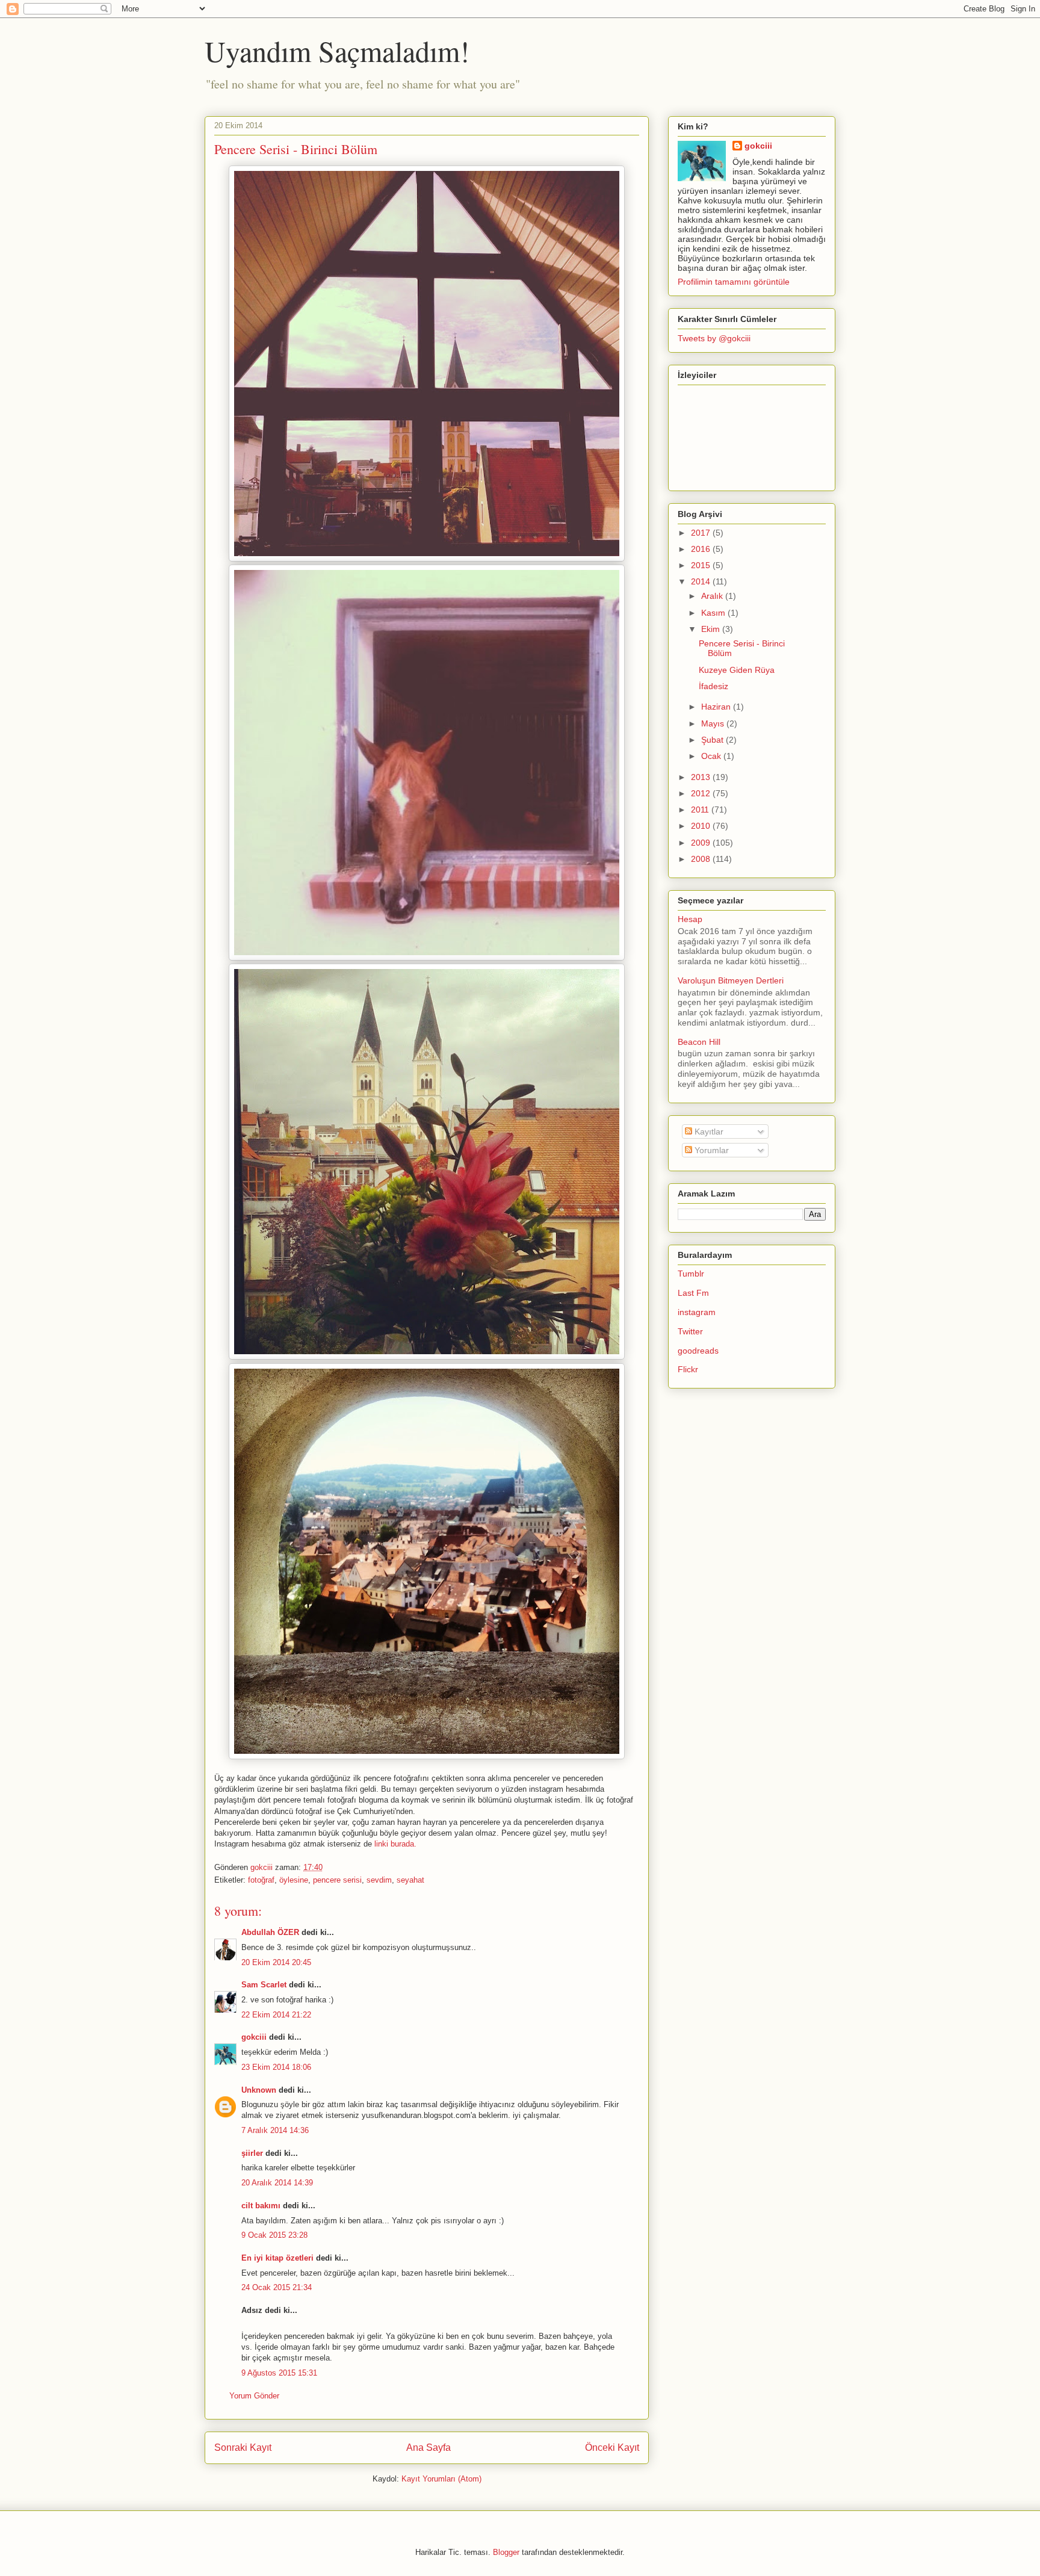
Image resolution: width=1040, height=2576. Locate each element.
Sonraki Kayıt (243, 2448)
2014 (702, 581)
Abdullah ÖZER (270, 1932)
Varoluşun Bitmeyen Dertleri (731, 980)
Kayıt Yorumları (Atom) (441, 2479)
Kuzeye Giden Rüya (737, 670)
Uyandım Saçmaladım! (337, 51)
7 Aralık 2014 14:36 (275, 2130)
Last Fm (693, 1293)
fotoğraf (261, 1880)
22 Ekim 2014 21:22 (276, 2015)
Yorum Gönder (254, 2396)
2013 (702, 777)
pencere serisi (337, 1880)
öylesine (294, 1880)
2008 (702, 859)
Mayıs (714, 723)
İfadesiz (713, 686)
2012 (702, 793)
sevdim (379, 1880)
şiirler (252, 2153)
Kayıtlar (708, 1132)
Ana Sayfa (429, 2448)
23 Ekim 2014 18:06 (276, 2067)
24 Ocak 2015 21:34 (277, 2287)
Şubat (713, 740)
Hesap (690, 919)
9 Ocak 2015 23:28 (274, 2235)
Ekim (712, 629)
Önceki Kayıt (612, 2448)
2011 (701, 810)
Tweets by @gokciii (714, 338)
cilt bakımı (261, 2206)
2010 (702, 826)
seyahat (410, 1880)
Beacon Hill (699, 1042)
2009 (702, 843)
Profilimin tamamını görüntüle (734, 282)
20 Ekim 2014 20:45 (276, 1962)
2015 (702, 565)
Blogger (506, 2552)
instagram (697, 1312)
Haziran (717, 707)
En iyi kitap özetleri (277, 2258)
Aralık (713, 596)
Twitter (690, 1331)
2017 (702, 533)
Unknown (259, 2090)
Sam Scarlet (264, 1985)
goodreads (698, 1351)
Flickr (688, 1369)
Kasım (714, 613)
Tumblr (691, 1274)
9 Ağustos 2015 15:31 (279, 2373)
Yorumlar (710, 1150)
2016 (702, 549)
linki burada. (395, 1844)
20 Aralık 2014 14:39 (277, 2183)
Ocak (712, 756)
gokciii (254, 2037)
